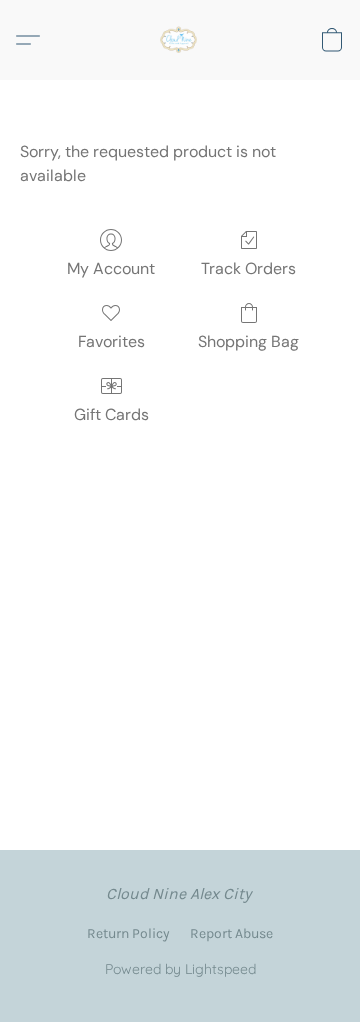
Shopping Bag (248, 341)
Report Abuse (231, 933)
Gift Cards (111, 414)
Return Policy (128, 933)
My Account (111, 268)
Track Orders (248, 268)
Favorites (111, 341)
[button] (180, 40)
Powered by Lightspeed (180, 969)
